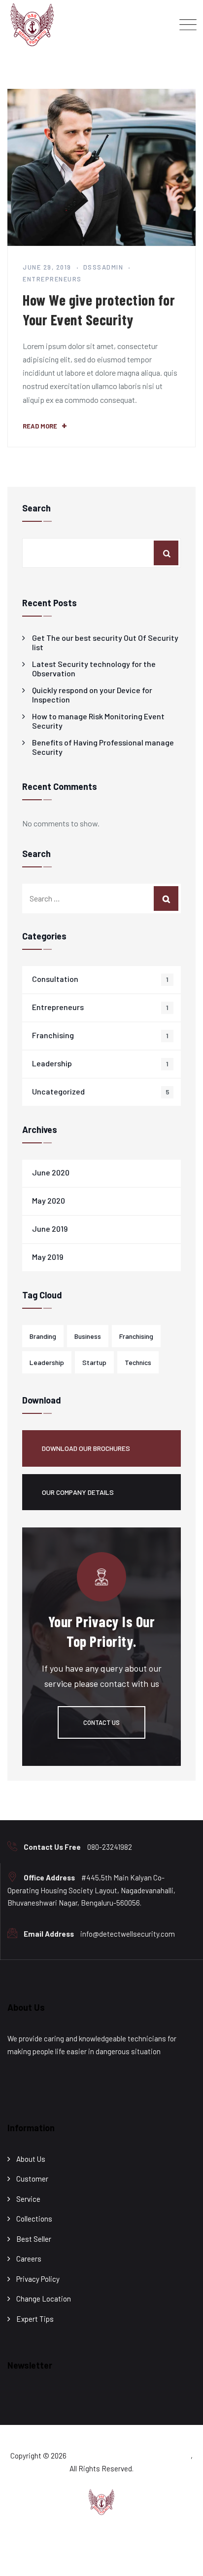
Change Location (44, 2299)
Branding (43, 1336)
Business (88, 1336)
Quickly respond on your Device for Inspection (92, 695)
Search (36, 508)
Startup (94, 1362)
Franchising (53, 1035)
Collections (34, 2219)
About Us (31, 2159)
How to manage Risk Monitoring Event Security (98, 721)
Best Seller (34, 2239)
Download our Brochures (86, 1448)
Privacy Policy (38, 2279)
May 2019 (48, 1257)
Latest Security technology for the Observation (94, 668)
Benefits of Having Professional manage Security (103, 747)
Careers (29, 2259)
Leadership (52, 1063)
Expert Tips (35, 2319)
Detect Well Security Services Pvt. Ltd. (129, 2456)
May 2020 (49, 1200)
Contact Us (101, 1722)
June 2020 (51, 1172)
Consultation (55, 979)
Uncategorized (58, 1091)
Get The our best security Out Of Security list (105, 642)
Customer (32, 2179)
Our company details (78, 1492)
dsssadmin (103, 267)
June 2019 (50, 1229)
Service (28, 2199)
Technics (138, 1362)
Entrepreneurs (52, 279)
